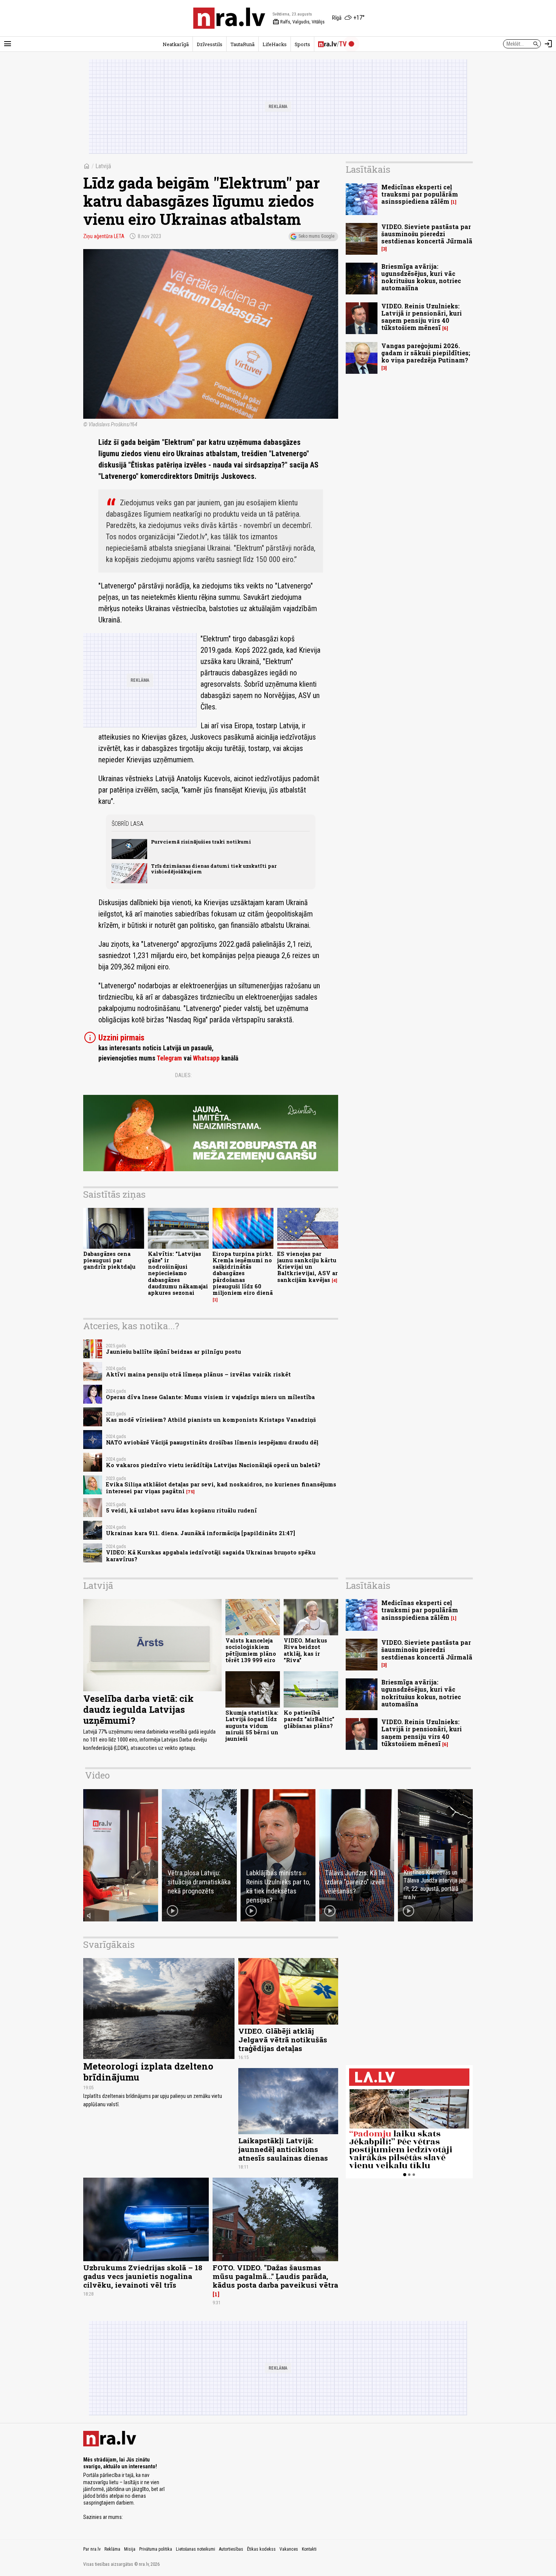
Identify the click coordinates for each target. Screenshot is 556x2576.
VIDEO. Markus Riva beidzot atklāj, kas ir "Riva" (305, 1650)
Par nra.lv (92, 2549)
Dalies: (183, 1075)
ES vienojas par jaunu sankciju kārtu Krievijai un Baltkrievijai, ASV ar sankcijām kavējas (308, 1267)
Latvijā (103, 166)
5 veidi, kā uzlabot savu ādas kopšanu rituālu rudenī (181, 1510)
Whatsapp (206, 1058)
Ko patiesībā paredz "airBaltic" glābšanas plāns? (309, 1719)
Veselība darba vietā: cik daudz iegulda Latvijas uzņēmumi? (138, 1709)
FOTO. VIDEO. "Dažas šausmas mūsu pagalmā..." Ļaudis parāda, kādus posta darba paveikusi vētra (275, 2276)
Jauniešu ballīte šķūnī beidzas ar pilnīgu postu (173, 1352)
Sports (302, 44)
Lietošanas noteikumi (196, 2549)
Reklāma (112, 2549)
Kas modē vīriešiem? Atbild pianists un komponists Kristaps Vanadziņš (211, 1420)
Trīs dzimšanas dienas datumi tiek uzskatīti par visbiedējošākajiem (214, 869)
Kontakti (309, 2549)
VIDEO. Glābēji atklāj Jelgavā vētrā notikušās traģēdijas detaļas (283, 2040)
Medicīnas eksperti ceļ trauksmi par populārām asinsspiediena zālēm (420, 194)
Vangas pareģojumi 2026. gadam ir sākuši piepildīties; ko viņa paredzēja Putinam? (426, 353)
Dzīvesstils (210, 44)
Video (97, 1775)
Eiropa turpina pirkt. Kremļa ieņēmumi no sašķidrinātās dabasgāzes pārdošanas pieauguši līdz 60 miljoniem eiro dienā (243, 1273)
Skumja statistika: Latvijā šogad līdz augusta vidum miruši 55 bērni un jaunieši (252, 1726)
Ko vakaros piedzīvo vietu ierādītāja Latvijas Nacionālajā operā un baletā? (213, 1465)
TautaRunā (242, 44)
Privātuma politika (156, 2549)
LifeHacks (275, 44)
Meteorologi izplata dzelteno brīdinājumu (148, 2072)
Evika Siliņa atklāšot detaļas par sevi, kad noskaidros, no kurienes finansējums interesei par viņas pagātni (221, 1488)
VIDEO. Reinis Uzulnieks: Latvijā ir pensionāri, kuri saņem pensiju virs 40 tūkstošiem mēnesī (422, 317)
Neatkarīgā (176, 44)
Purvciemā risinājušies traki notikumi (201, 842)
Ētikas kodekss (261, 2549)
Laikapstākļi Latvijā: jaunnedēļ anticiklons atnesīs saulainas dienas (283, 2149)
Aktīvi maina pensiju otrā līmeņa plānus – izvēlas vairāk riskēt (198, 1374)
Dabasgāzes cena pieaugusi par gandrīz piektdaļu (109, 1260)
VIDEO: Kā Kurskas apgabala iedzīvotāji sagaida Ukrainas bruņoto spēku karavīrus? (211, 1556)
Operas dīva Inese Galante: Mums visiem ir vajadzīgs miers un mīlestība (210, 1397)
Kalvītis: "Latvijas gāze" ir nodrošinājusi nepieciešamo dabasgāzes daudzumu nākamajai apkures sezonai (178, 1273)
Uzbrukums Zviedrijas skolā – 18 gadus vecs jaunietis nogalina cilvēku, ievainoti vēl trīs (143, 2276)
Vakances (289, 2549)
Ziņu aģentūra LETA (104, 236)
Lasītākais (368, 169)
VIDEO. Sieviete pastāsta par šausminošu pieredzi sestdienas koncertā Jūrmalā (427, 234)
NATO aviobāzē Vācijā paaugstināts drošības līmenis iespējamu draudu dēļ (212, 1442)
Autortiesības (231, 2549)
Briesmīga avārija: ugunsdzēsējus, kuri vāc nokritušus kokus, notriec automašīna (421, 277)
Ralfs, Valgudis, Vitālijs (299, 22)
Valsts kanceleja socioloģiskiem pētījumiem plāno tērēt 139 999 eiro (251, 1650)
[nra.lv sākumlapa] (229, 18)
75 (190, 1492)
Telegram (169, 1058)
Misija (130, 2549)
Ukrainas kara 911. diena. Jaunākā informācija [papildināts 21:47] (200, 1533)
